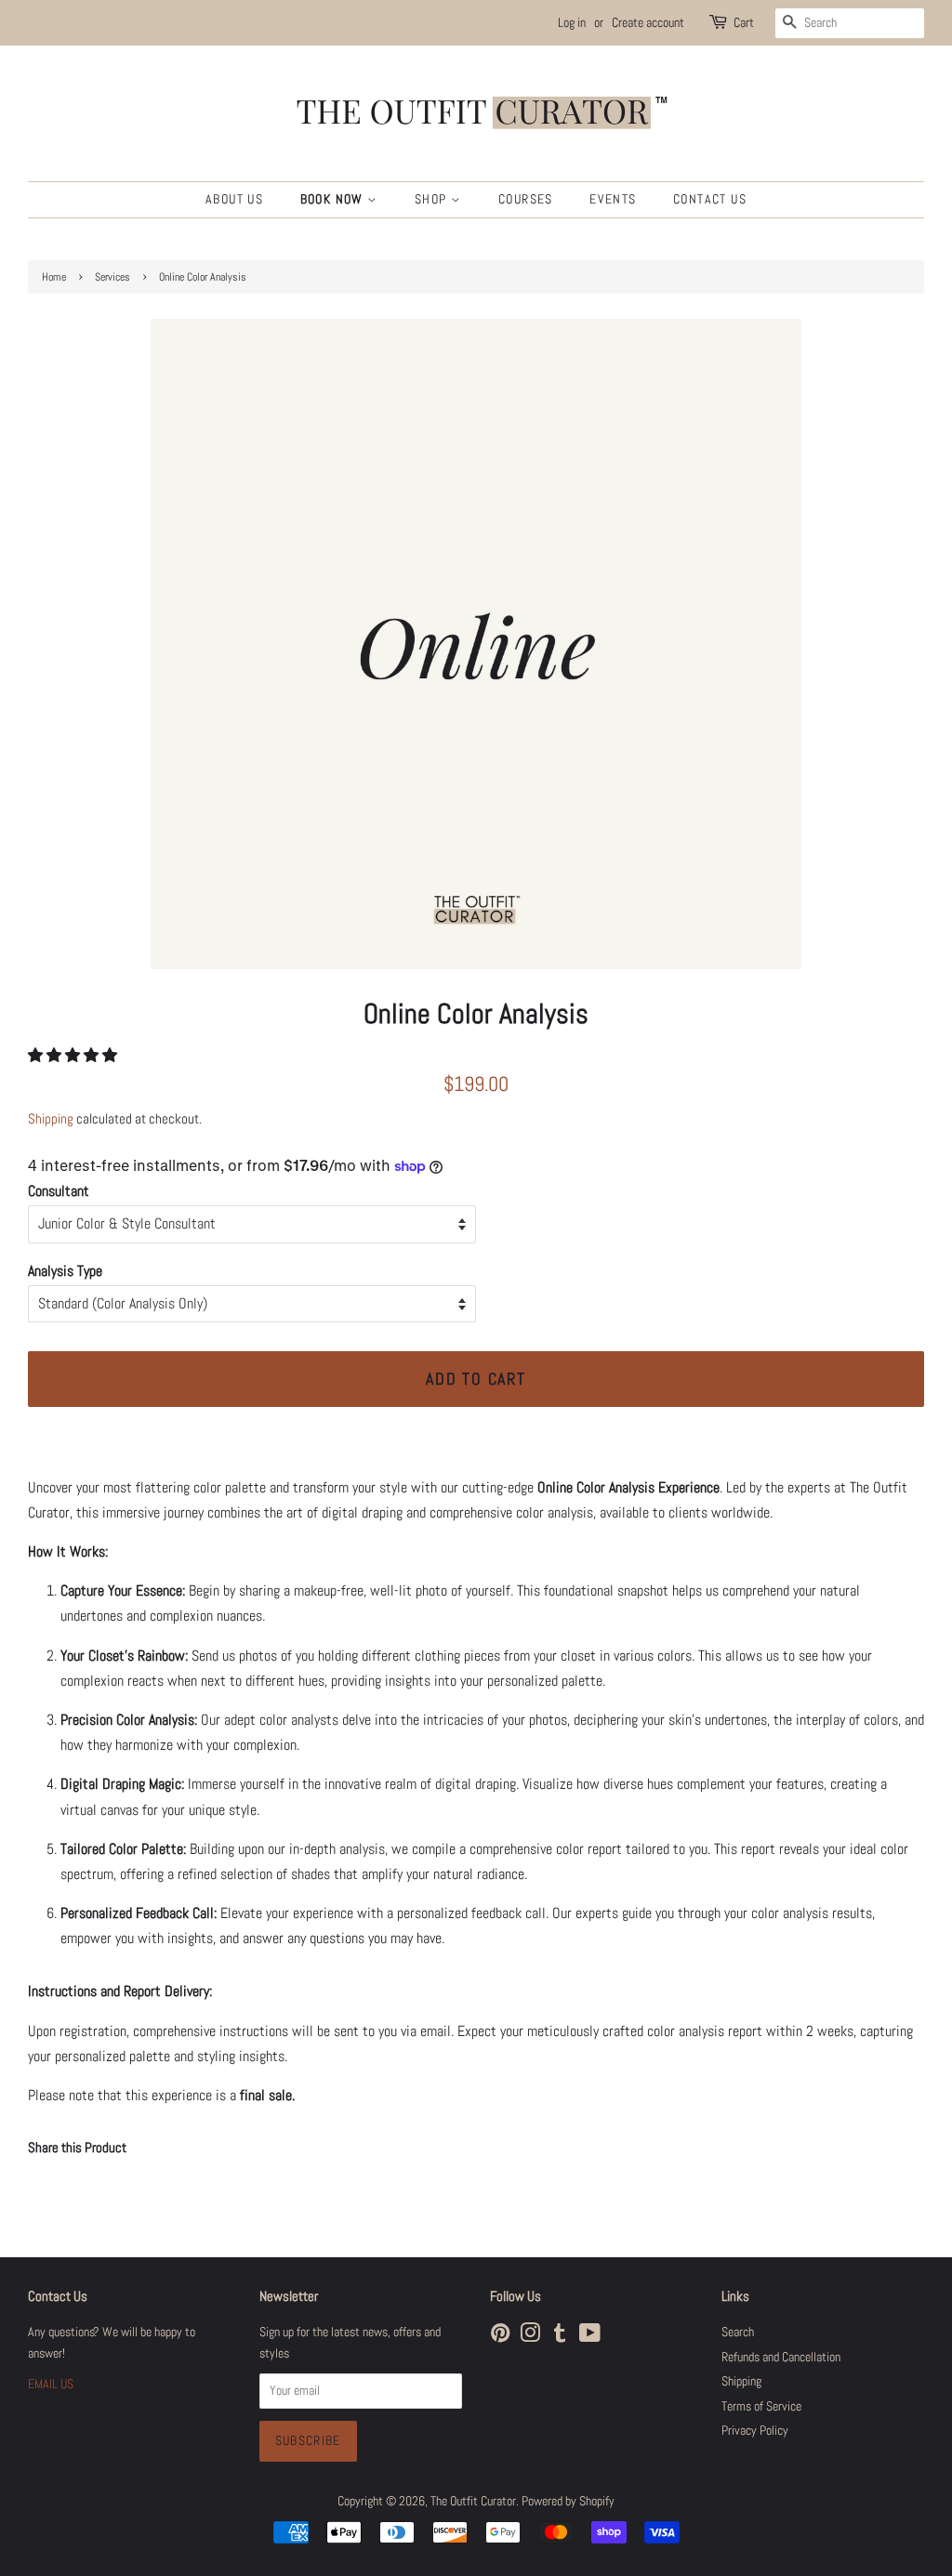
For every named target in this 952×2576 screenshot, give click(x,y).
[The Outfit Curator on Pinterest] (500, 2337)
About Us (234, 199)
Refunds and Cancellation (781, 2357)
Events (613, 199)
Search (738, 2332)
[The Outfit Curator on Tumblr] (560, 2337)
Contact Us (710, 199)
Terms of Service (761, 2406)
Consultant (59, 1191)
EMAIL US (51, 2384)
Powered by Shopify (568, 2501)
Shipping (51, 1118)
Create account (648, 22)
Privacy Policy (755, 2431)
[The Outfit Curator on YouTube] (590, 2337)
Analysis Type (65, 1271)
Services (112, 277)
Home (54, 277)
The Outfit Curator (473, 2501)
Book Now (334, 199)
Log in (572, 22)
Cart (744, 22)
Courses (526, 199)
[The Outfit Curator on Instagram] (530, 2337)
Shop (433, 199)
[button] (74, 1055)
